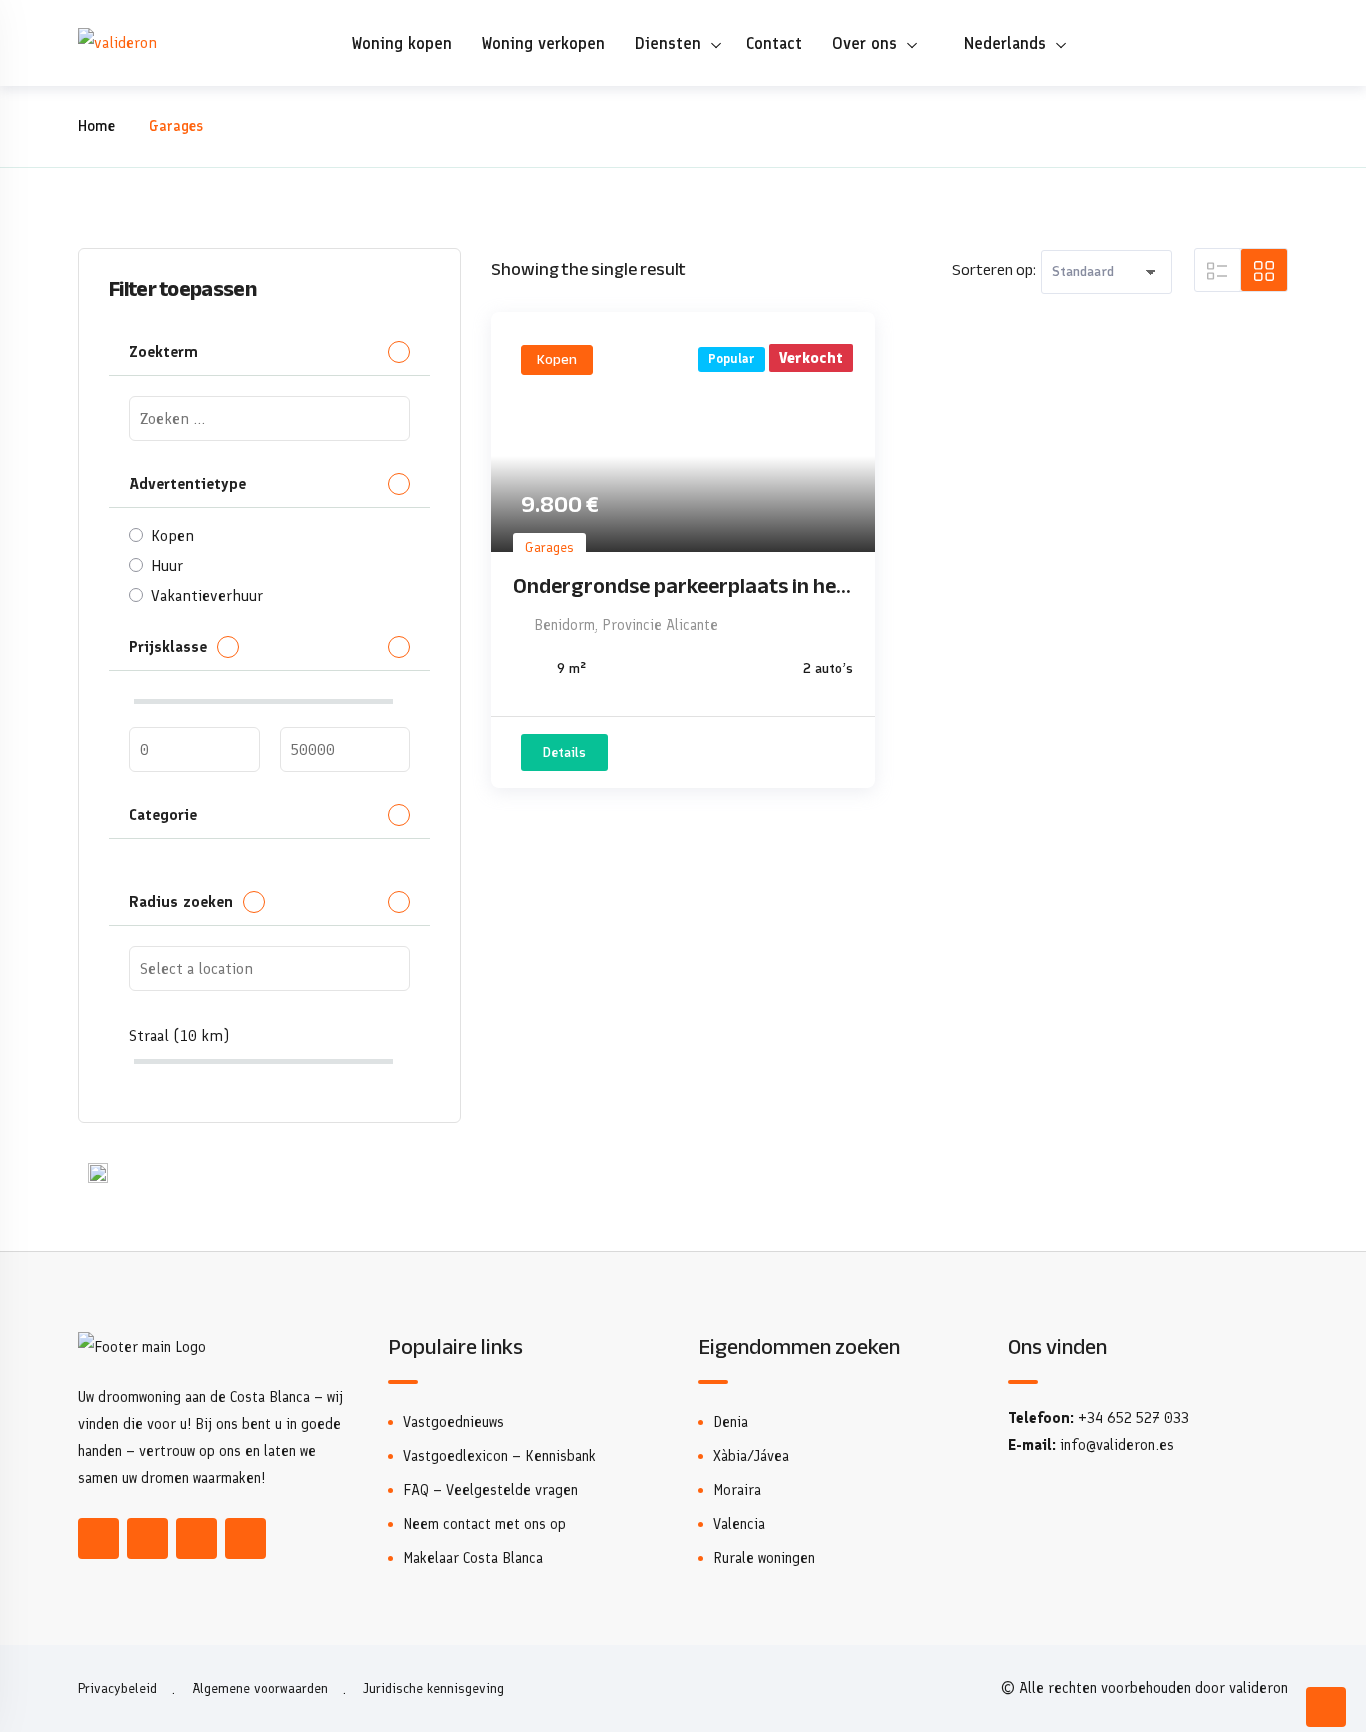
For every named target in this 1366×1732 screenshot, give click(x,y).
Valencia (739, 1524)
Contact (774, 43)
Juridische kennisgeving (433, 1688)
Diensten (668, 43)
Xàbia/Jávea (751, 1456)
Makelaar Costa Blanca (473, 1558)
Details (564, 752)
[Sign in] (1272, 43)
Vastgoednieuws (453, 1422)
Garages (549, 547)
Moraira (737, 1490)
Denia (730, 1422)
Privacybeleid (117, 1688)
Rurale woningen (764, 1558)
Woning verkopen (543, 43)
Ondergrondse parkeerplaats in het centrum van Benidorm (679, 586)
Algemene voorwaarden (260, 1688)
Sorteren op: (994, 270)
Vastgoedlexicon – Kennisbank (499, 1456)
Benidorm (564, 625)
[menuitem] (1001, 43)
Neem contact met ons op (484, 1524)
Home (96, 126)
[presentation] (269, 418)
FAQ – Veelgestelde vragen (490, 1490)
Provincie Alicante (660, 625)
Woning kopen (402, 43)
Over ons (864, 43)
